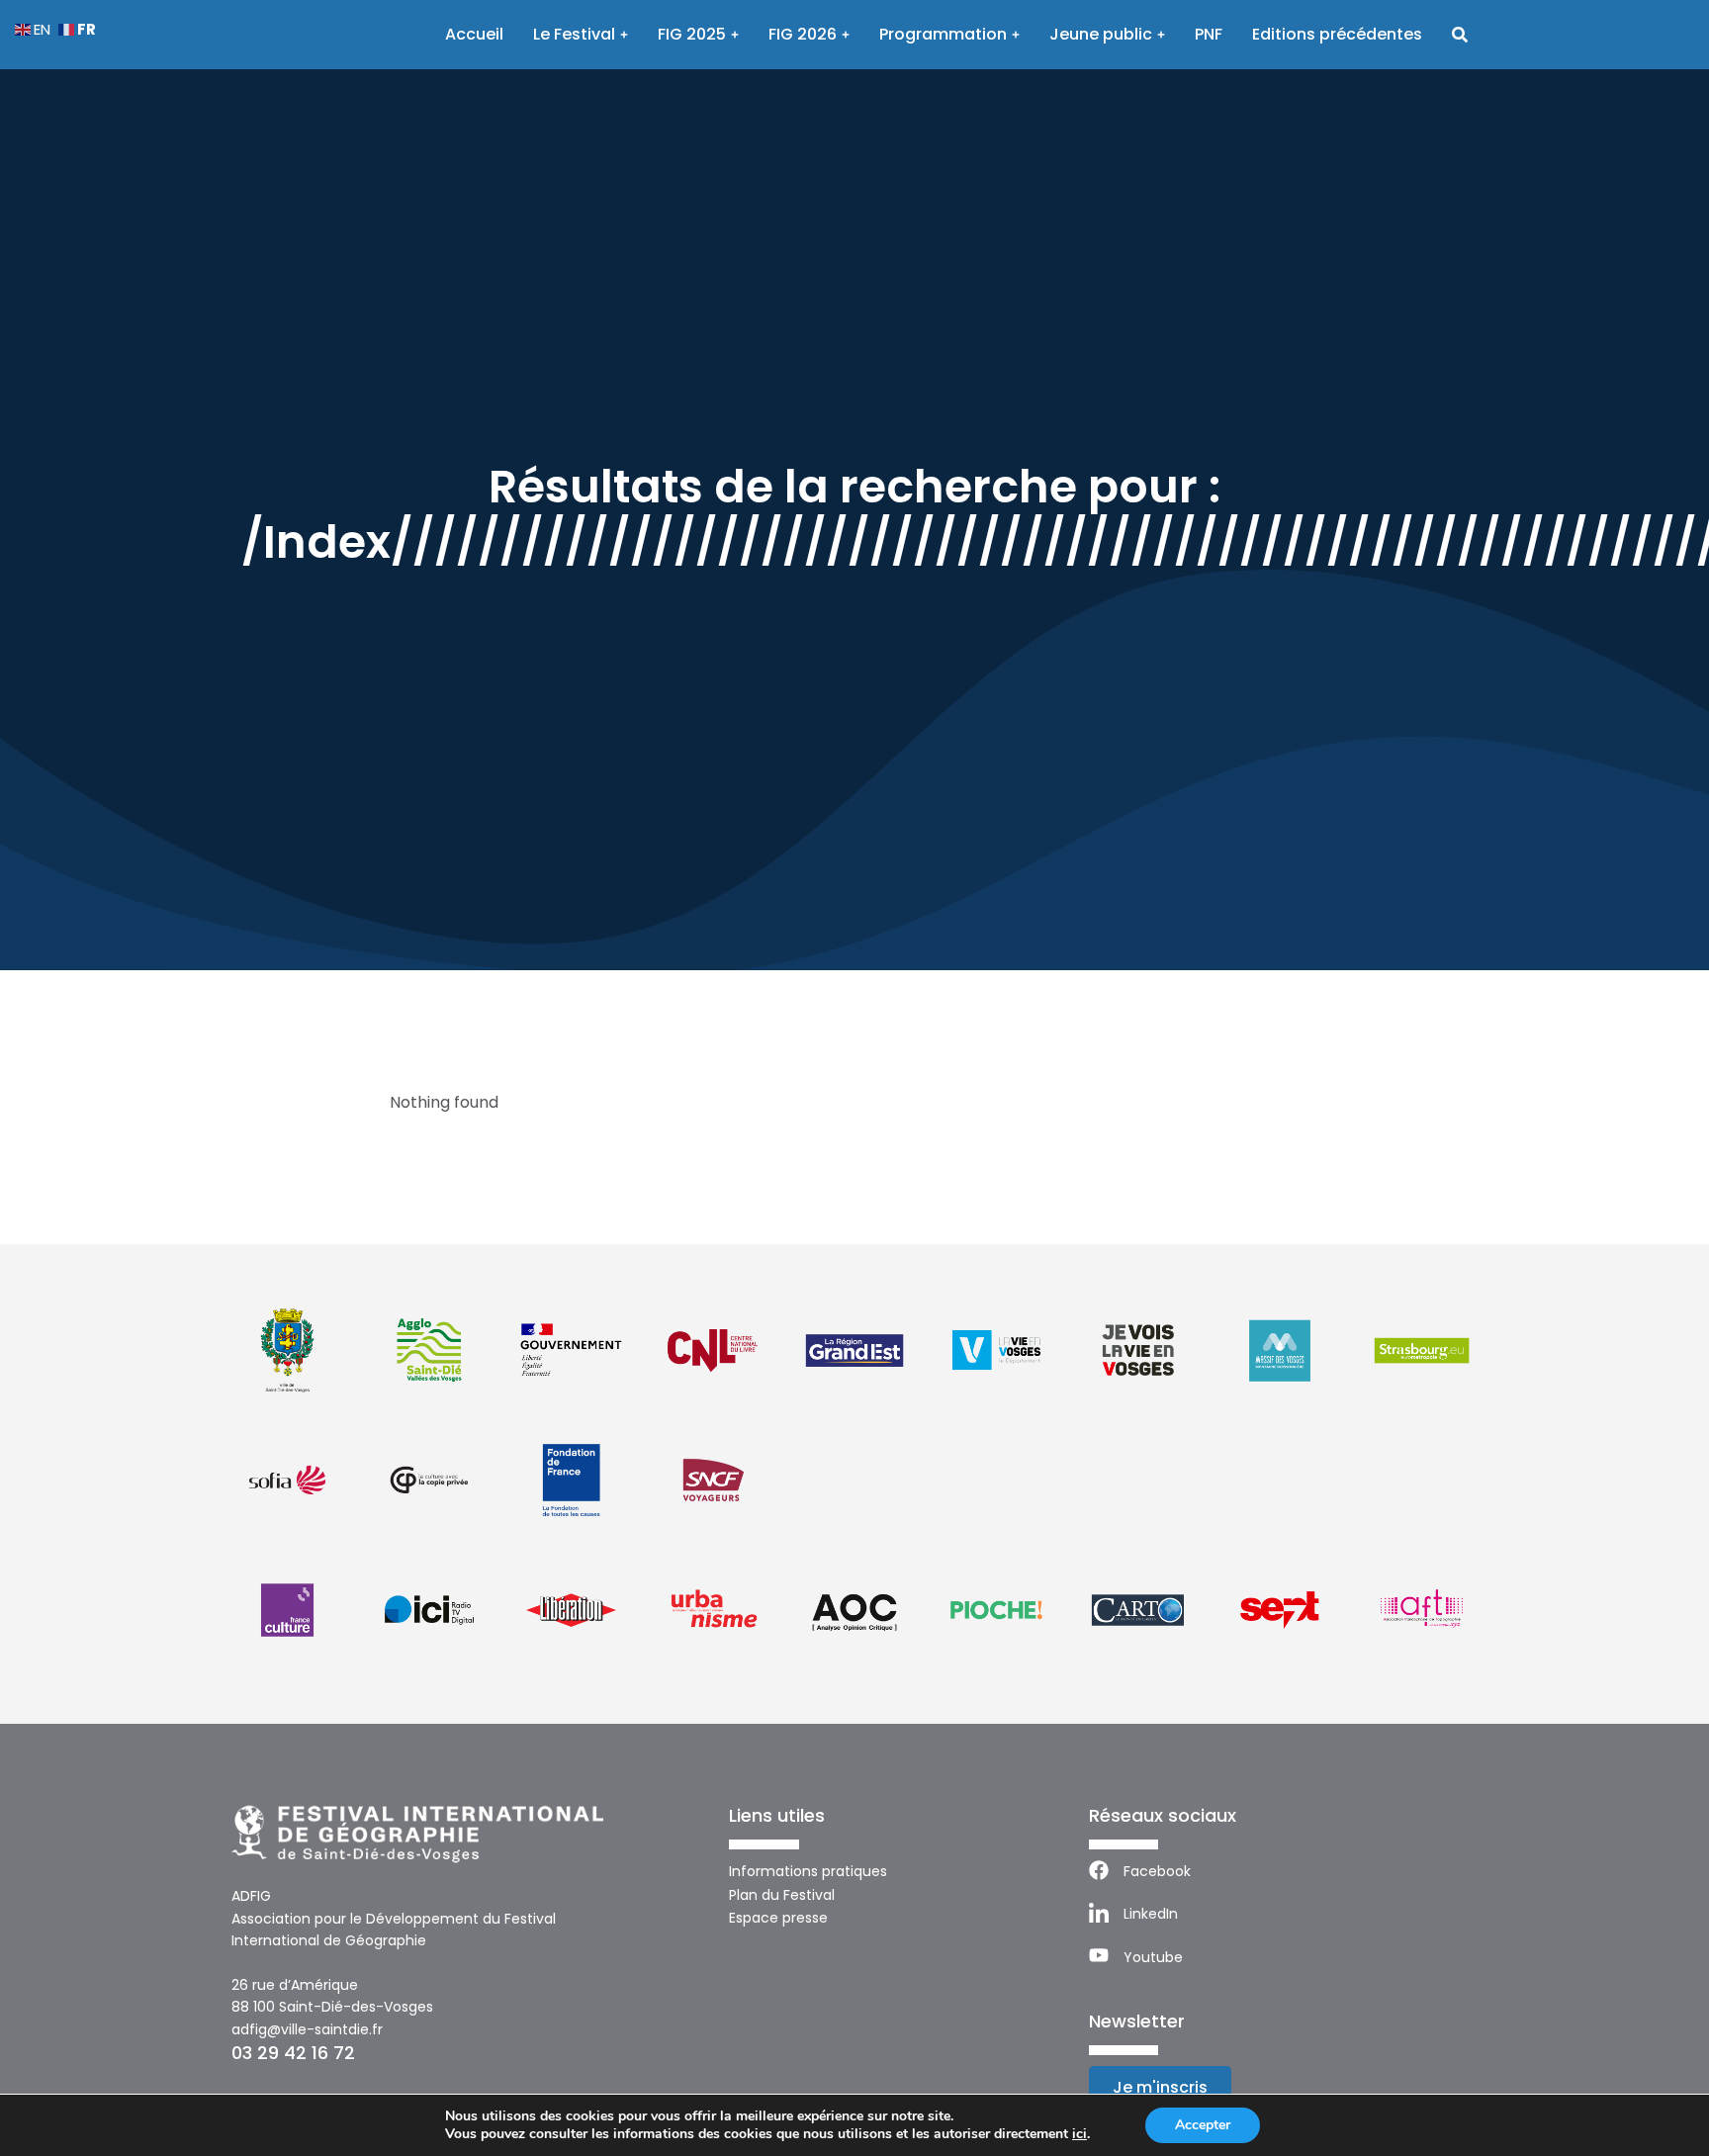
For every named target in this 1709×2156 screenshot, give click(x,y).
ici (1079, 2134)
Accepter (1203, 2125)
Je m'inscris (1160, 2087)
